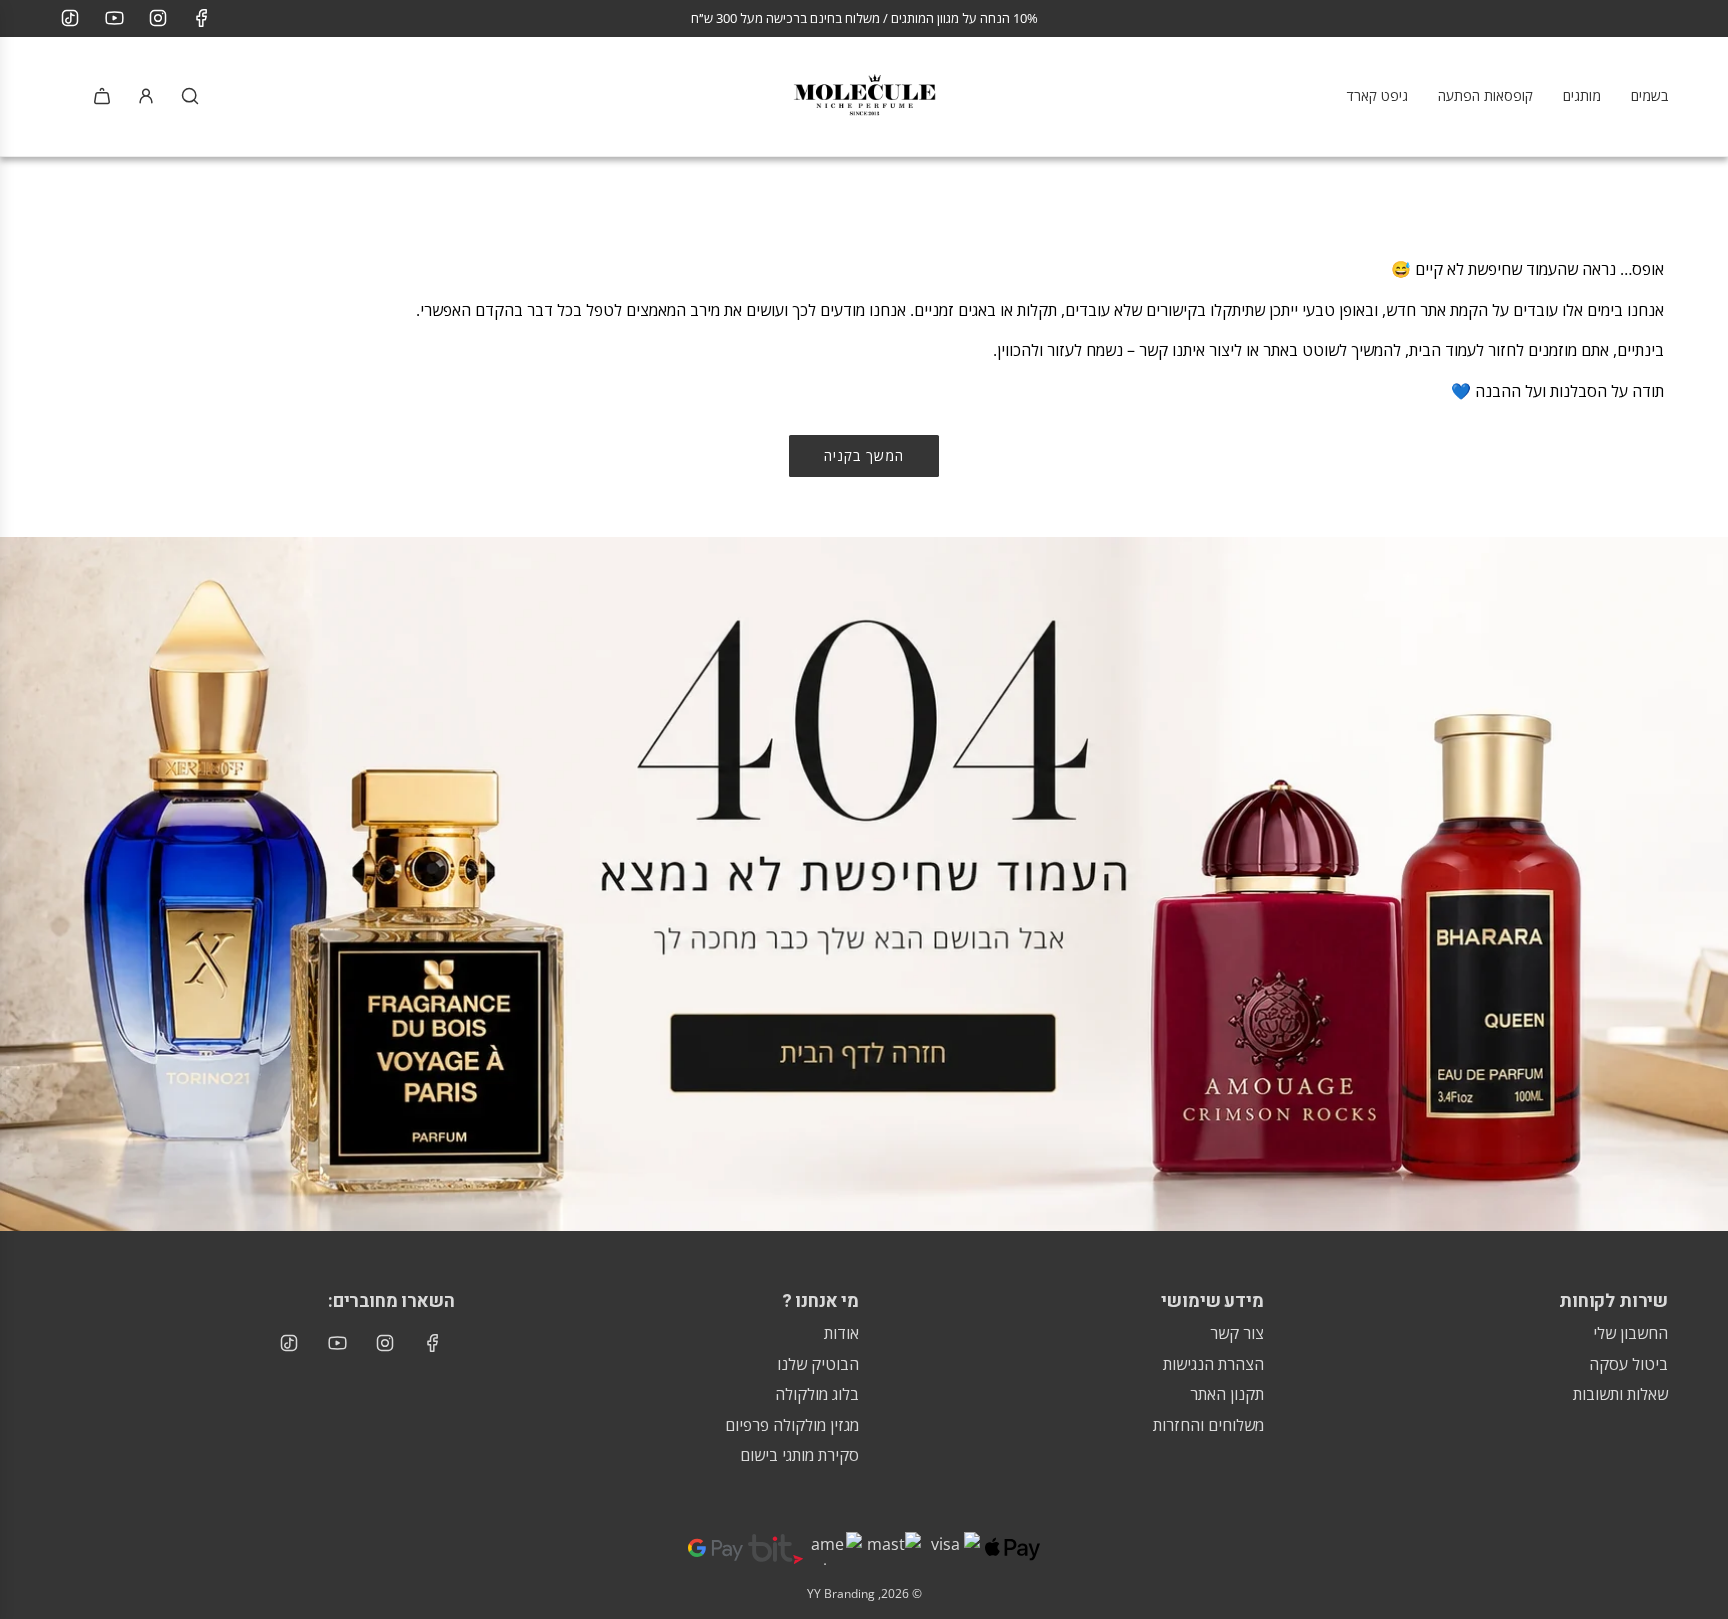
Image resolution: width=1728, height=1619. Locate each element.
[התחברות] (146, 96)
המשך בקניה (864, 455)
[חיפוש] (190, 96)
